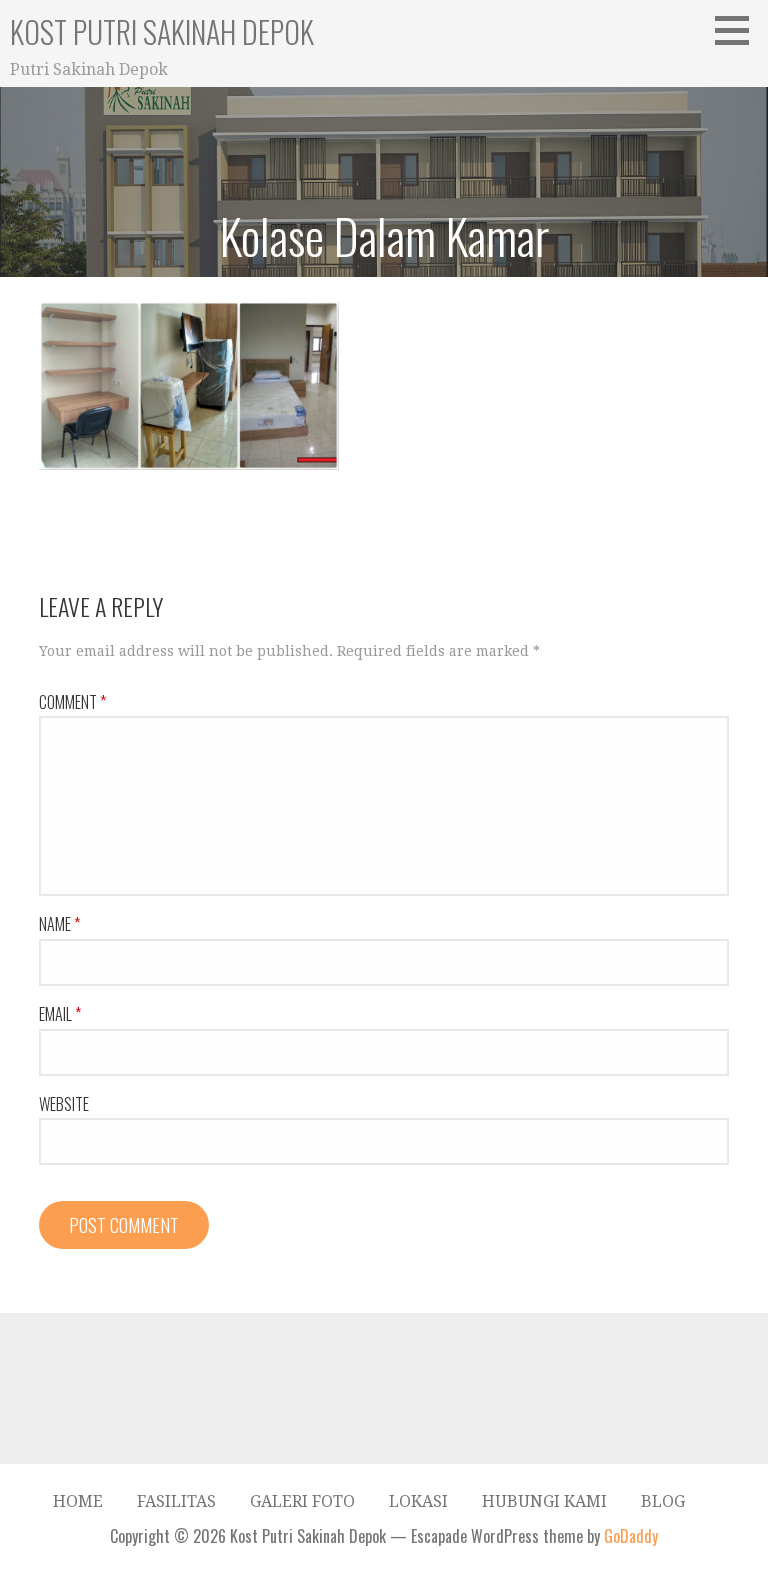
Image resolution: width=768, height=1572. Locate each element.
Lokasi (418, 1501)
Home (78, 1501)
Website (64, 1104)
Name (59, 924)
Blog (663, 1501)
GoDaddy (631, 1536)
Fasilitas (176, 1501)
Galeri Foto (302, 1501)
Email (60, 1014)
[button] (739, 30)
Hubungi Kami (544, 1501)
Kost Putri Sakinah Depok (162, 31)
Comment (72, 702)
